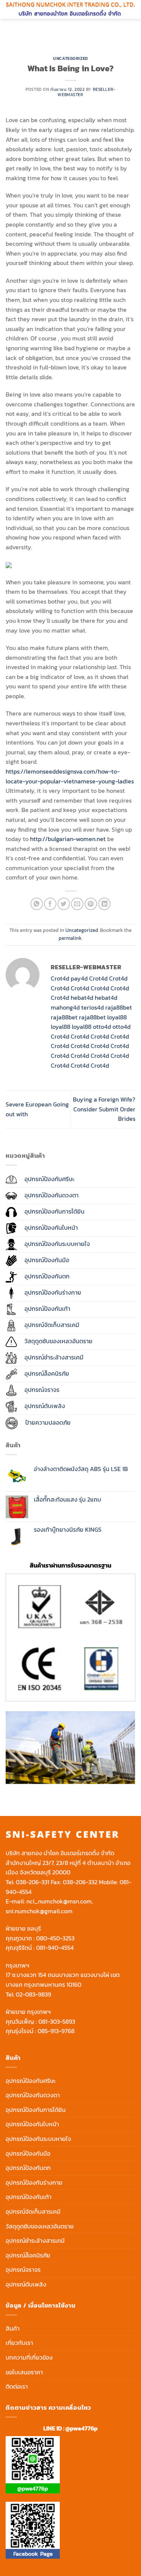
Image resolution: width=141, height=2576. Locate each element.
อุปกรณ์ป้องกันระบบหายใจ (38, 2139)
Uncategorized (70, 58)
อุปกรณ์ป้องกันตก (28, 2168)
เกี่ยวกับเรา (19, 2343)
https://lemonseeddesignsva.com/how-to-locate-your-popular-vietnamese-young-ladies (70, 776)
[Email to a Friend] (77, 904)
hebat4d (82, 998)
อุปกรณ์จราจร (23, 2270)
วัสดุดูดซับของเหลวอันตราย (40, 2226)
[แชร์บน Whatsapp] (37, 904)
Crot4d (60, 978)
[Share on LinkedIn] (104, 904)
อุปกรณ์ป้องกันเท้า (29, 2197)
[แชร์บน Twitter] (64, 904)
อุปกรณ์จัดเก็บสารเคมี (33, 2211)
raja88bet (119, 1007)
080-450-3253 (55, 1938)
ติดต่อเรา (17, 2386)
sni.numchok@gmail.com (39, 1911)
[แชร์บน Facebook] (50, 904)
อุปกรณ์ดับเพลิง (26, 2284)
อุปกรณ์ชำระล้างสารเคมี (35, 2240)
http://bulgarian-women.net (68, 839)
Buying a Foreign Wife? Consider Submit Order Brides (104, 1109)
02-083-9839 (33, 1994)
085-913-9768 (56, 2031)
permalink (70, 938)
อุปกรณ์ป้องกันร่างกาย (34, 2182)
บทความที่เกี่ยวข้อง (29, 2357)
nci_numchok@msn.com (59, 1901)
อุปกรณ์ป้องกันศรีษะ (31, 2081)
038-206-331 (33, 1882)
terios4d (92, 1007)
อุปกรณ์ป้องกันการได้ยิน (36, 2110)
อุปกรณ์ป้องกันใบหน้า (32, 2124)
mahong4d (65, 1007)
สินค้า (13, 2328)
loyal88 (117, 1017)
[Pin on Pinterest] (91, 904)
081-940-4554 (55, 1948)
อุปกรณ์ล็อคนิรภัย (28, 2255)
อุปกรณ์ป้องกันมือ (28, 2153)
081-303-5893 (57, 2021)
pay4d (79, 978)
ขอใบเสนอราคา (24, 2372)
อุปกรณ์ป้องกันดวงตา (33, 2095)
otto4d (102, 1027)
